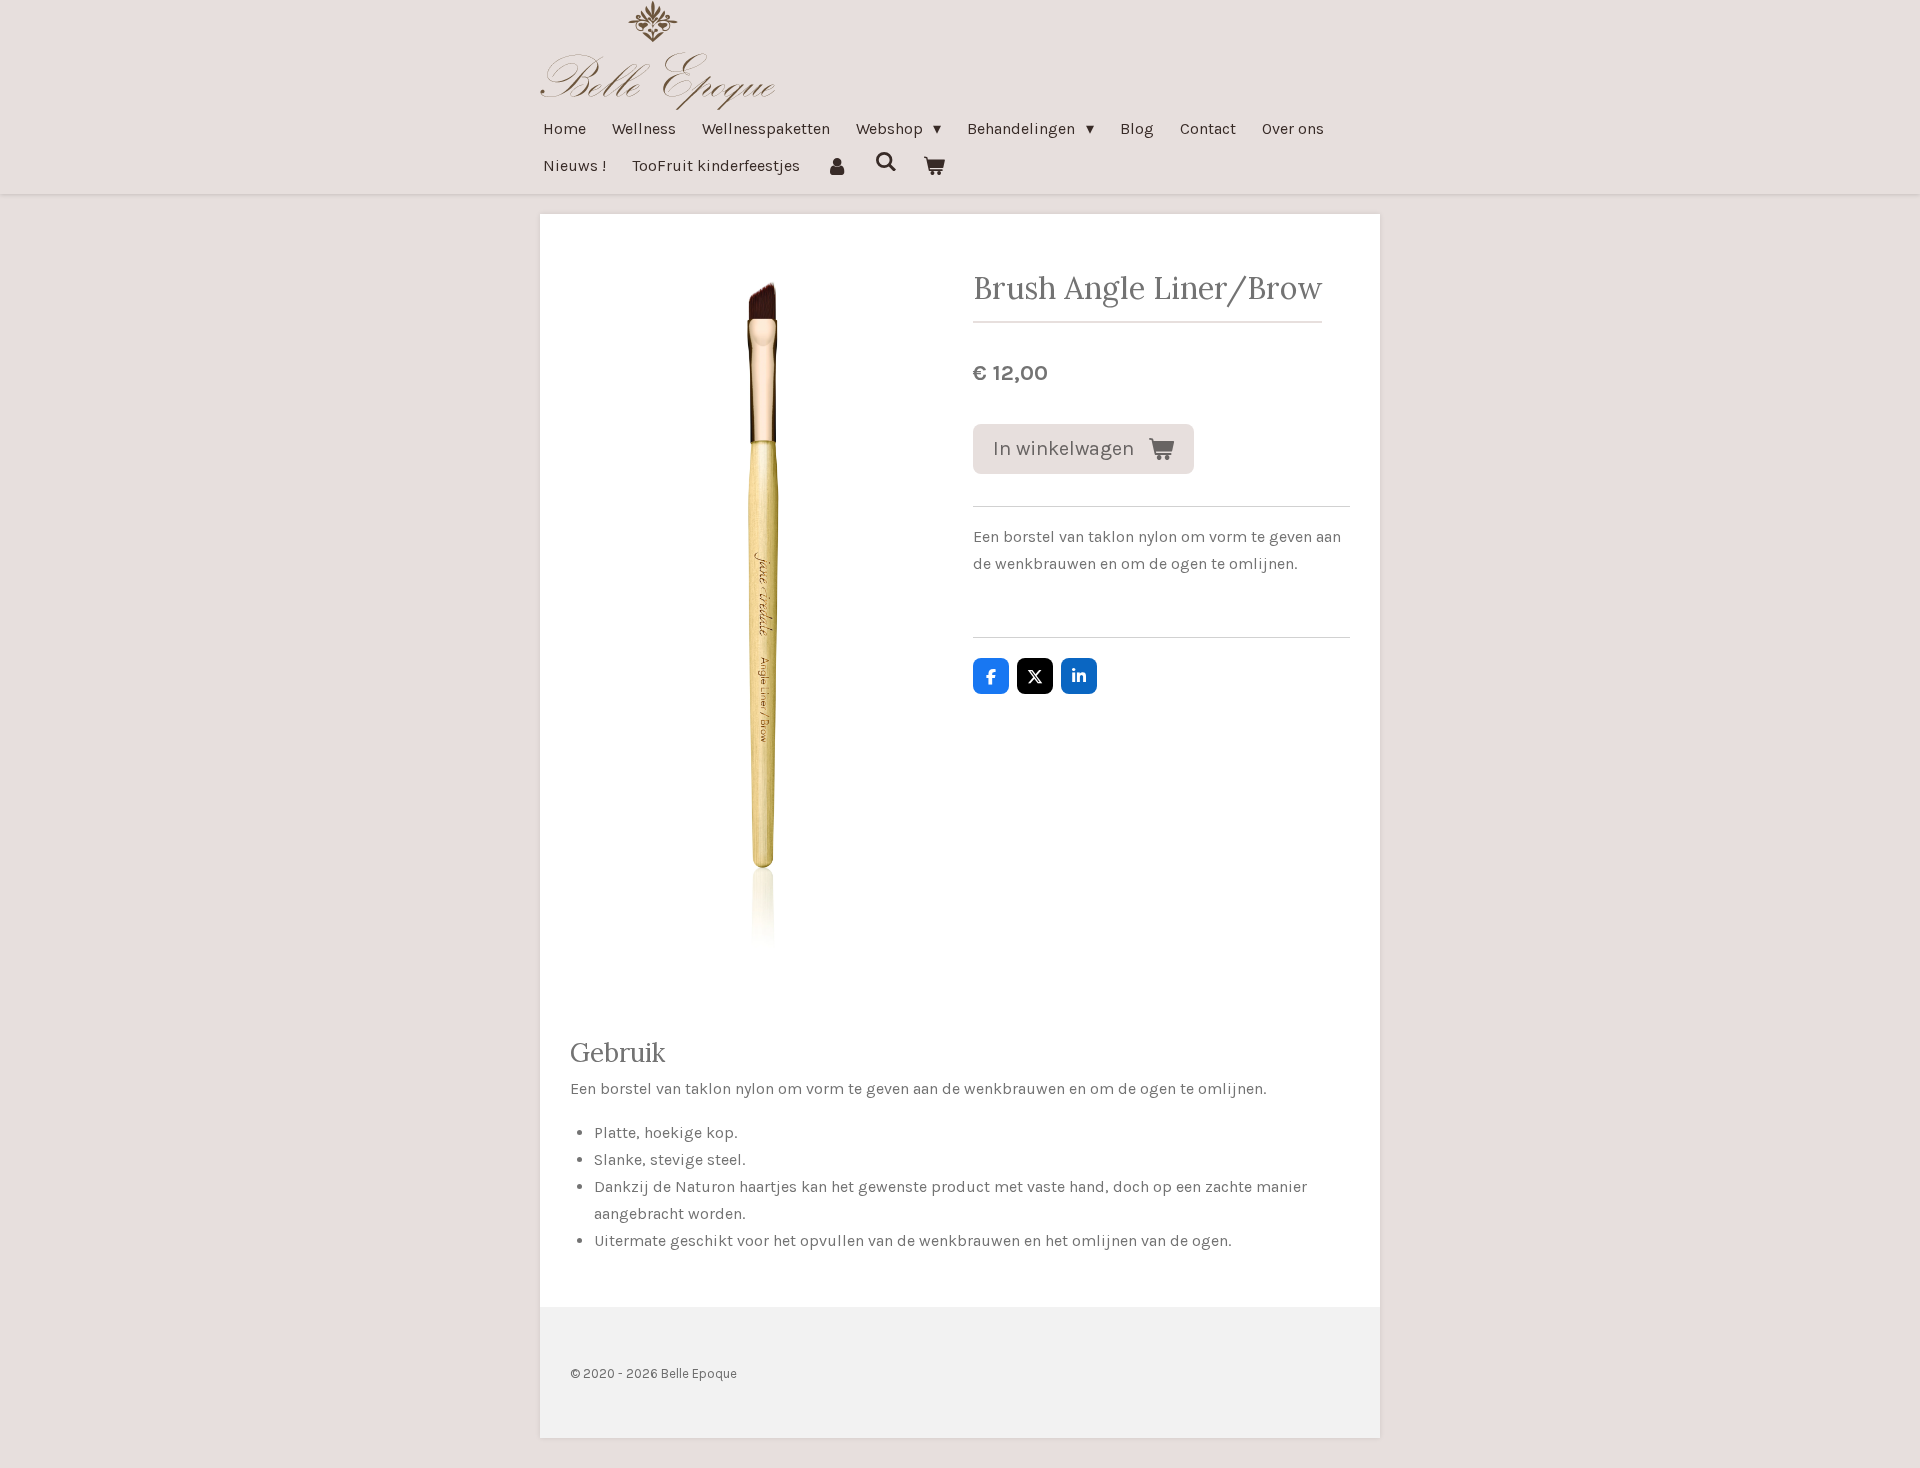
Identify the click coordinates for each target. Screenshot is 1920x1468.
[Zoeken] (885, 161)
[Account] (837, 165)
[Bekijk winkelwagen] (934, 165)
